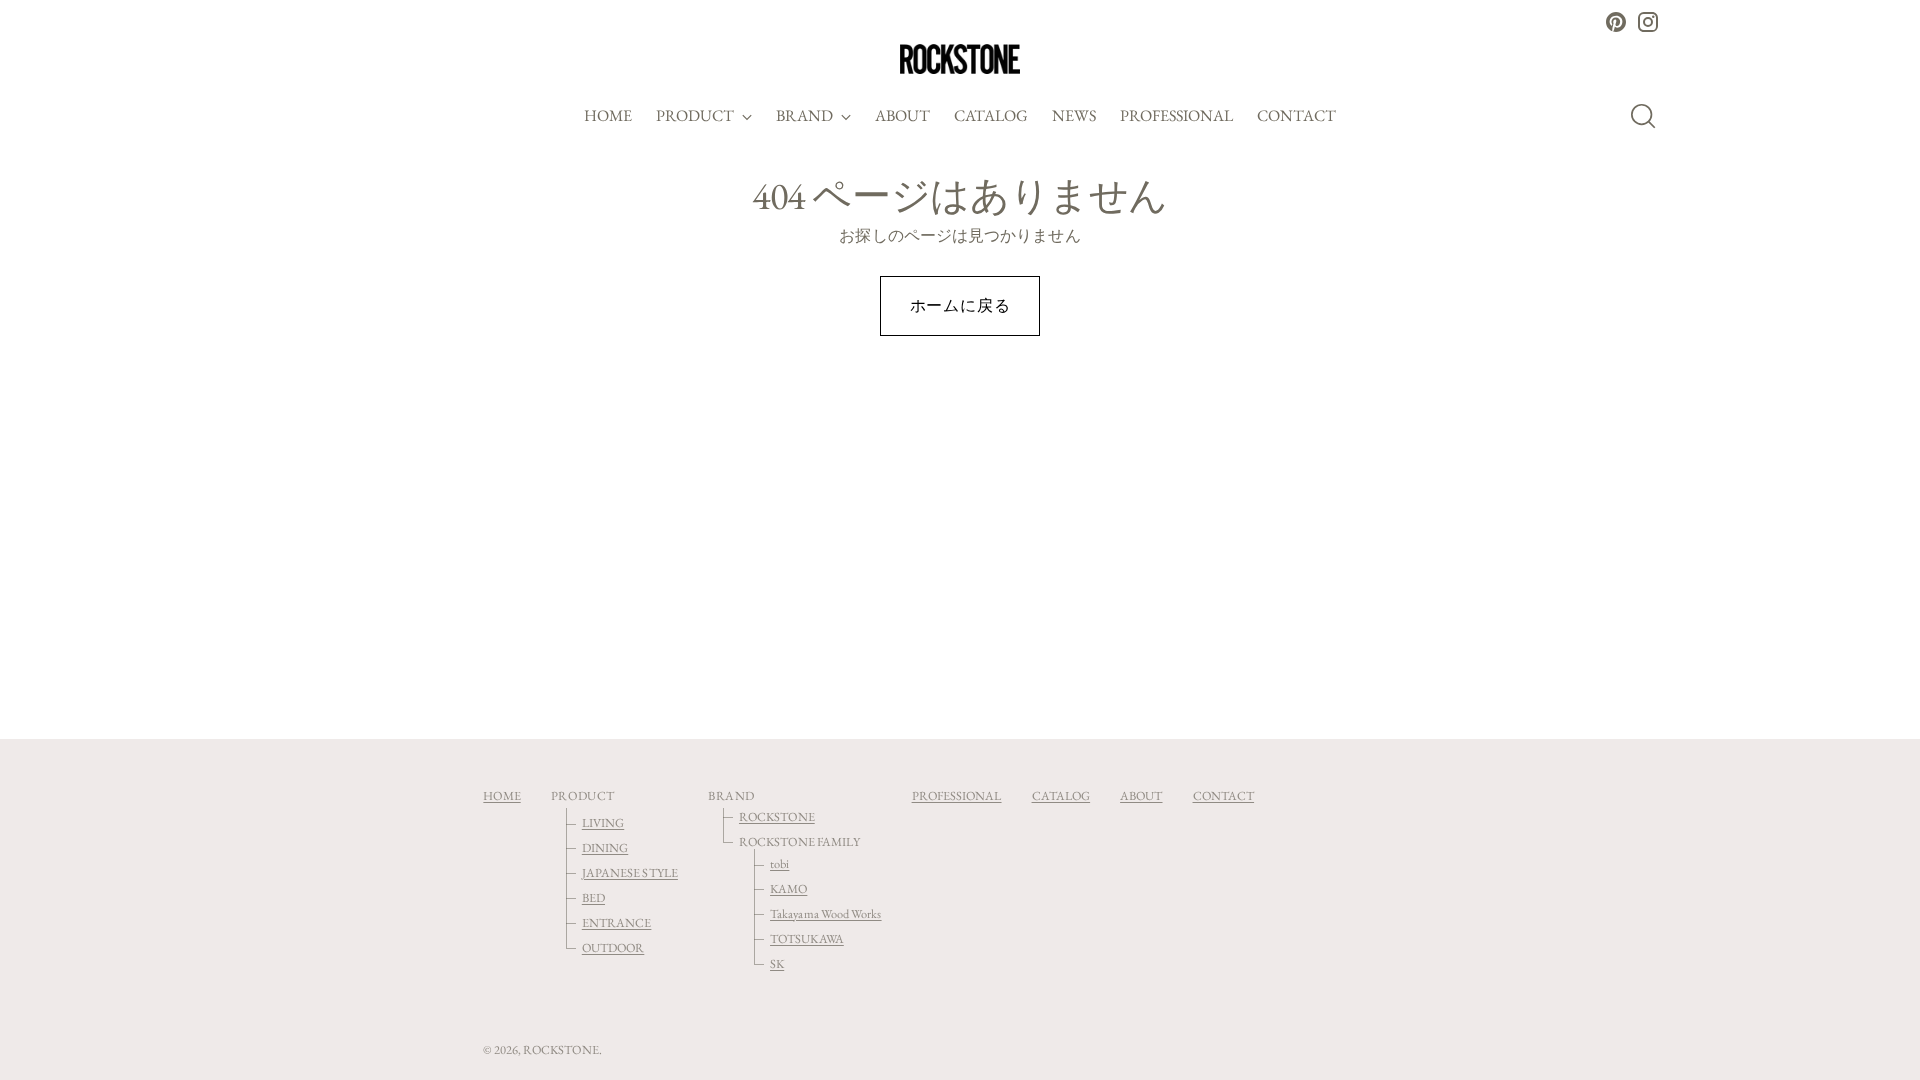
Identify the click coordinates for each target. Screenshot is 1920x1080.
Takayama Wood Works (826, 913)
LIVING (603, 822)
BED (593, 897)
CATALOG (1061, 795)
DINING (605, 847)
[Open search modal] (1649, 116)
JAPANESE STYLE (630, 872)
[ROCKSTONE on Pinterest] (1616, 22)
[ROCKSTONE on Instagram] (1648, 22)
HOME (501, 795)
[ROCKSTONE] (960, 59)
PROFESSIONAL (957, 795)
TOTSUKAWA (807, 938)
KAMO (788, 888)
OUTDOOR (613, 947)
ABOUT (1141, 795)
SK (777, 963)
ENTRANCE (617, 922)
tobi (779, 863)
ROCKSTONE (777, 816)
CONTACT (1224, 795)
